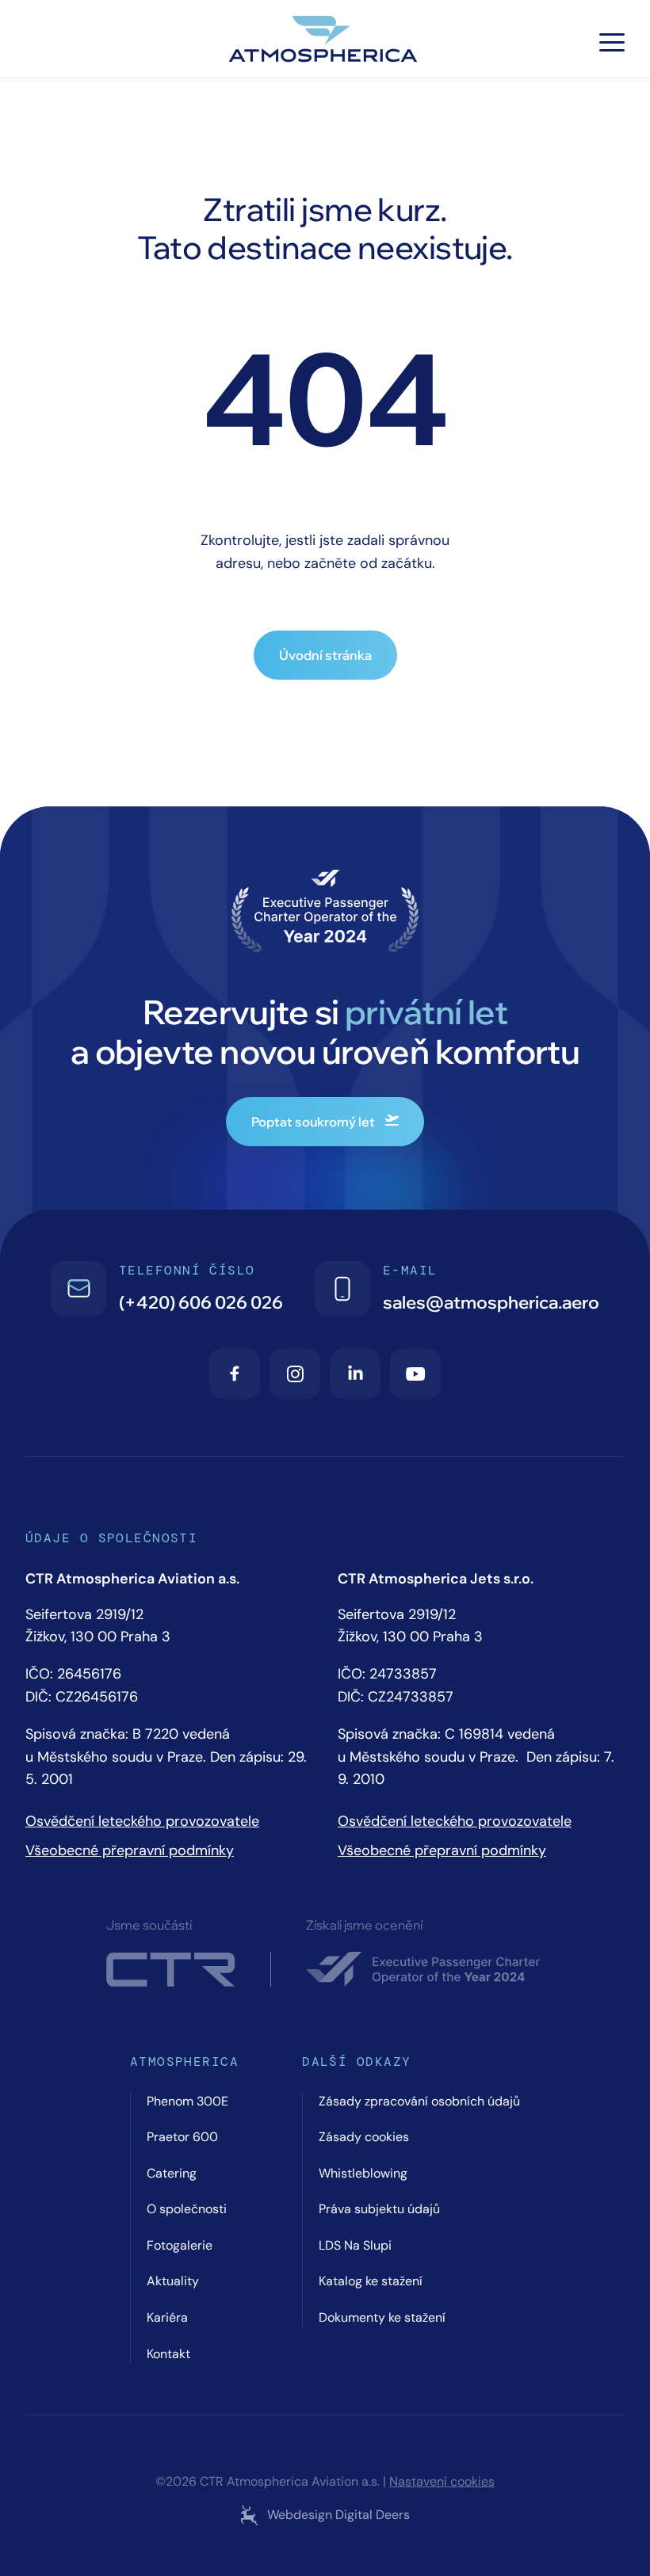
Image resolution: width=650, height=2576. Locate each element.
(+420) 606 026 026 (201, 1302)
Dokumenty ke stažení (382, 2317)
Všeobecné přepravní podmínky (130, 1850)
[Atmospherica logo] (325, 42)
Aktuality (173, 2281)
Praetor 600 (182, 2137)
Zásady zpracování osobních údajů (419, 2101)
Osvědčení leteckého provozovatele (142, 1821)
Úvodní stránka (325, 655)
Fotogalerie (180, 2245)
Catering (172, 2173)
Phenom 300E (187, 2101)
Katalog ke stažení (371, 2281)
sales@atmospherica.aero (491, 1302)
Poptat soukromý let (313, 1122)
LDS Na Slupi (355, 2245)
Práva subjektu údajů (379, 2209)
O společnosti (187, 2209)
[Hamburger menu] (612, 42)
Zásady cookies (364, 2137)
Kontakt (168, 2354)
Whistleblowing (363, 2173)
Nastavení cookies (442, 2482)
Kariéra (167, 2317)
